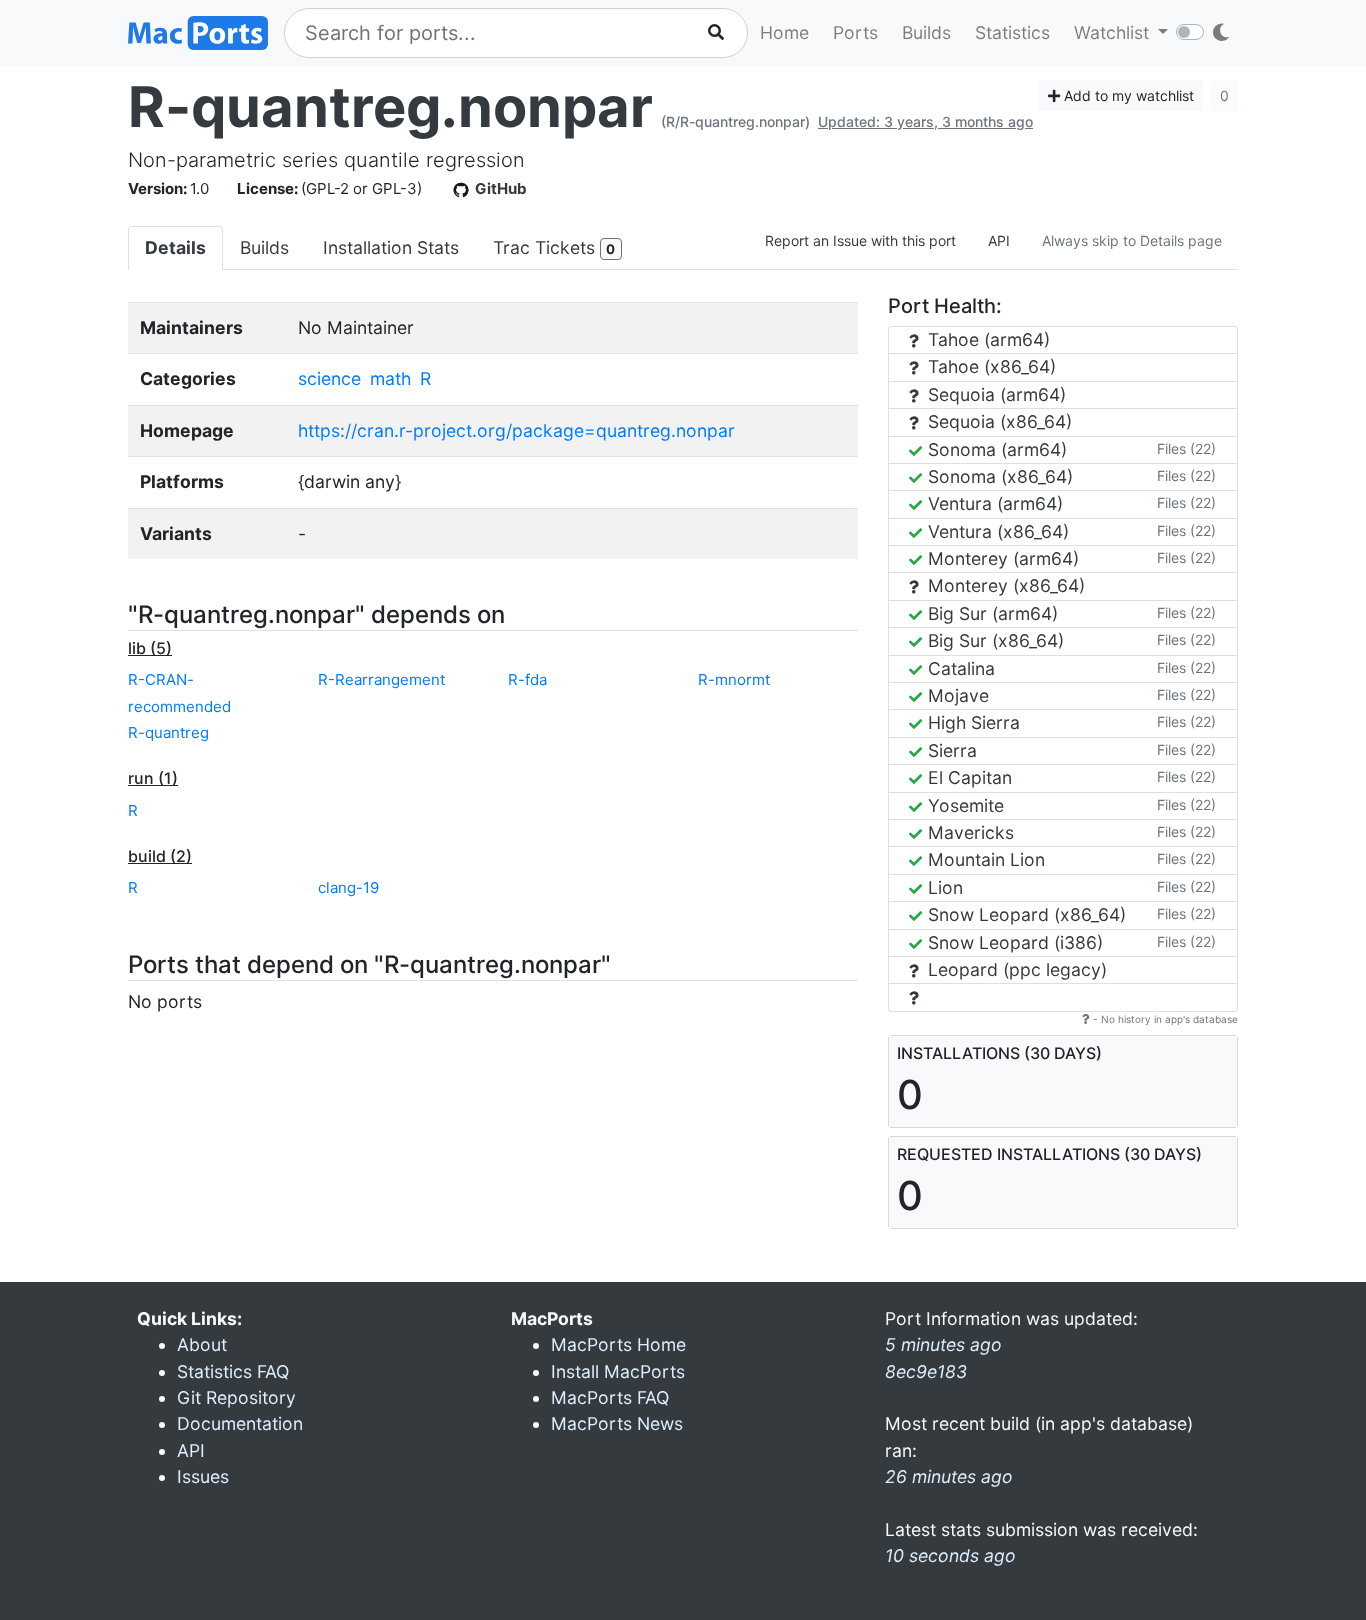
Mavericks (968, 832)
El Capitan (967, 777)
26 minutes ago (949, 1476)
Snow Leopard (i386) (1013, 942)
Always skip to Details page (1132, 240)
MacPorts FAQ (610, 1397)
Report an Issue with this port (860, 240)
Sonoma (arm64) (995, 449)
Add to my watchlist (1127, 95)
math (390, 378)
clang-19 (348, 887)
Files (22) (1186, 448)
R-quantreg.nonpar (390, 107)
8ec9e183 (926, 1371)
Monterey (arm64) (1001, 558)
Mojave (956, 695)
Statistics (1012, 32)
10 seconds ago (950, 1555)
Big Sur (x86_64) (993, 640)
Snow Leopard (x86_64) (1024, 914)
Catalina (959, 668)
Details (175, 247)
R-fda (527, 679)
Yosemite (963, 805)
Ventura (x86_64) (996, 531)
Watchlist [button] (1114, 32)
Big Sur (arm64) (990, 613)
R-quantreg (168, 732)
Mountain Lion (984, 859)
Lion (943, 887)
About (202, 1344)
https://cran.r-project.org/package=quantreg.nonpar (516, 430)
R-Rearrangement (381, 679)
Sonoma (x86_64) (998, 476)
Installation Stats (391, 247)
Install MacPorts (618, 1371)
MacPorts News (617, 1423)
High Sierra (971, 722)
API (999, 240)
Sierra (950, 750)
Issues (203, 1476)
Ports (855, 32)
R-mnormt (734, 679)
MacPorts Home (618, 1344)
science (329, 378)
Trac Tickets (554, 247)
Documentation (240, 1423)
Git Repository (236, 1397)
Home (784, 32)
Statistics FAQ (233, 1371)
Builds (926, 32)
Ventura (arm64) (993, 503)
